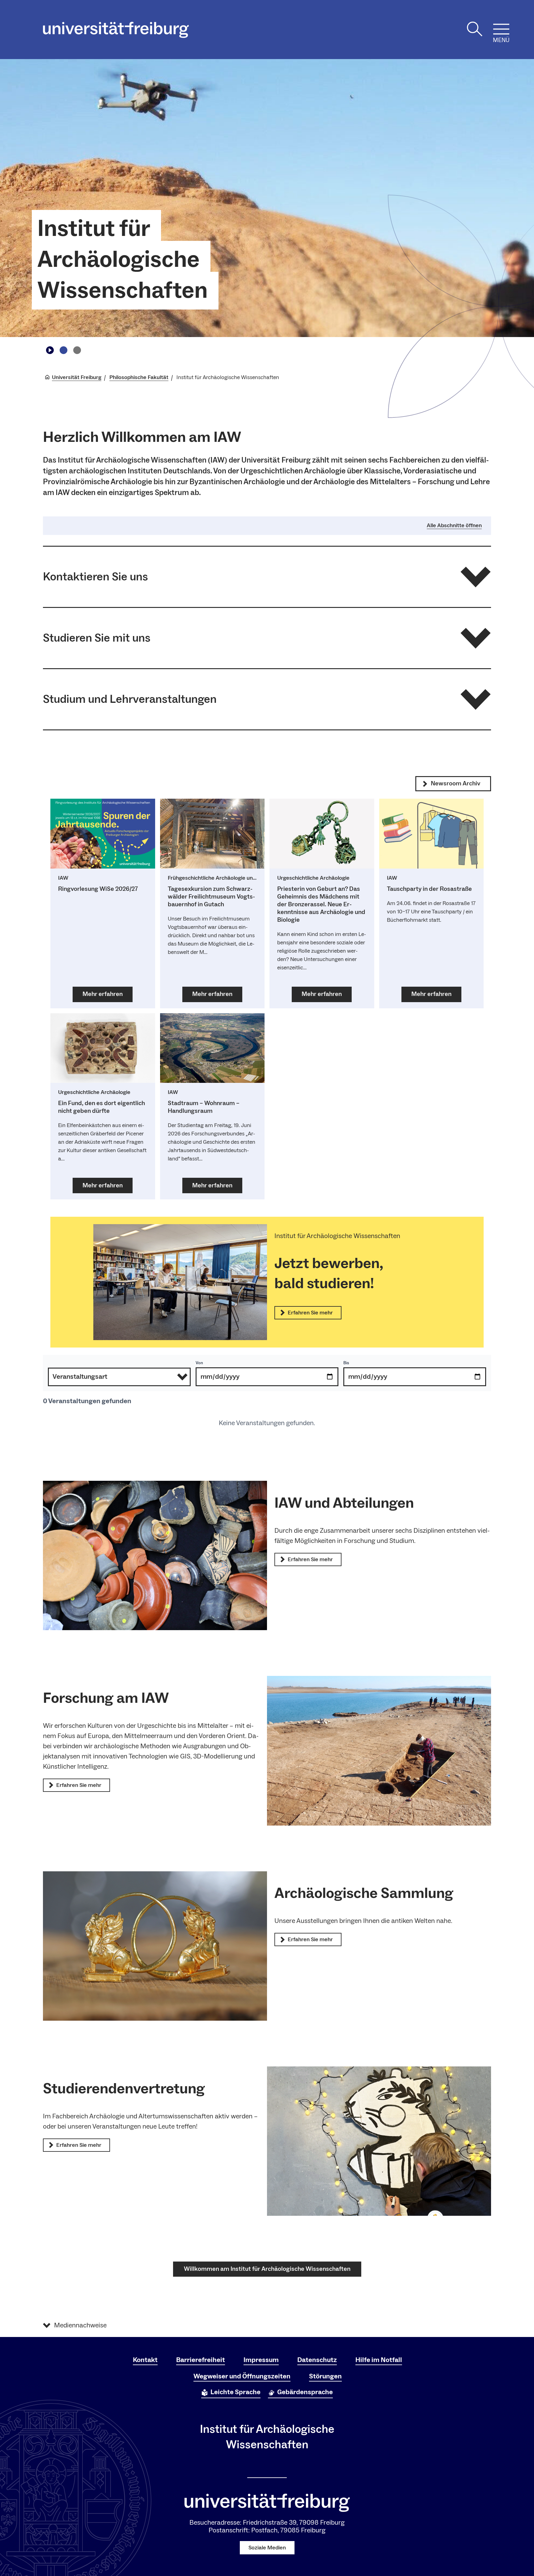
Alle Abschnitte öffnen (454, 526)
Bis (346, 1363)
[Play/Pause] (50, 350)
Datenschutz (317, 2360)
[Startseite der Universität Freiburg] (116, 30)
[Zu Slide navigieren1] (63, 350)
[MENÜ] (501, 29)
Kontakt (145, 2360)
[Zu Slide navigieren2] (77, 350)
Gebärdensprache (305, 2392)
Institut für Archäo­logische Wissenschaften (123, 260)
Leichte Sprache (235, 2392)
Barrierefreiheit (201, 2360)
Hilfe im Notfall (379, 2360)
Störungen (325, 2376)
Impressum (261, 2360)
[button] (267, 577)
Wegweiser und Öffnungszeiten (242, 2376)
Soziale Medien (267, 2548)
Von (199, 1363)
